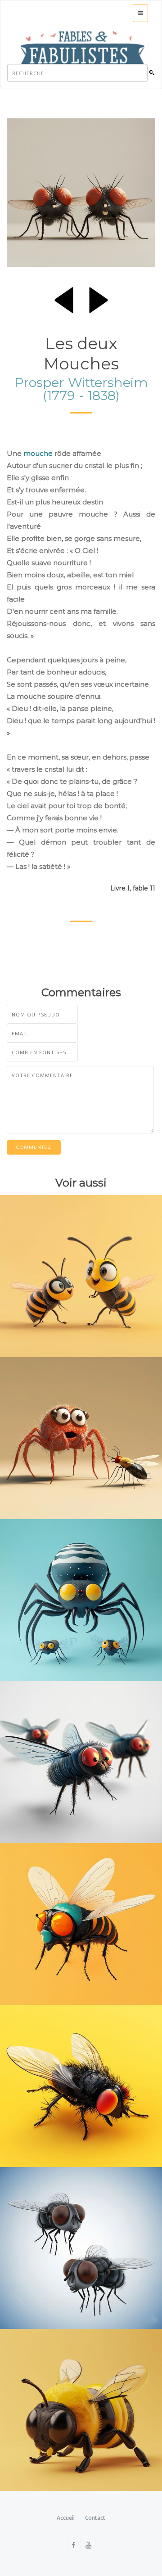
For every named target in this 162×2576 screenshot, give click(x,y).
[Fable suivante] (99, 298)
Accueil (66, 2518)
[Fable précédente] (64, 298)
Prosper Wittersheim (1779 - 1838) (81, 389)
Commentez (34, 1147)
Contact (95, 2518)
